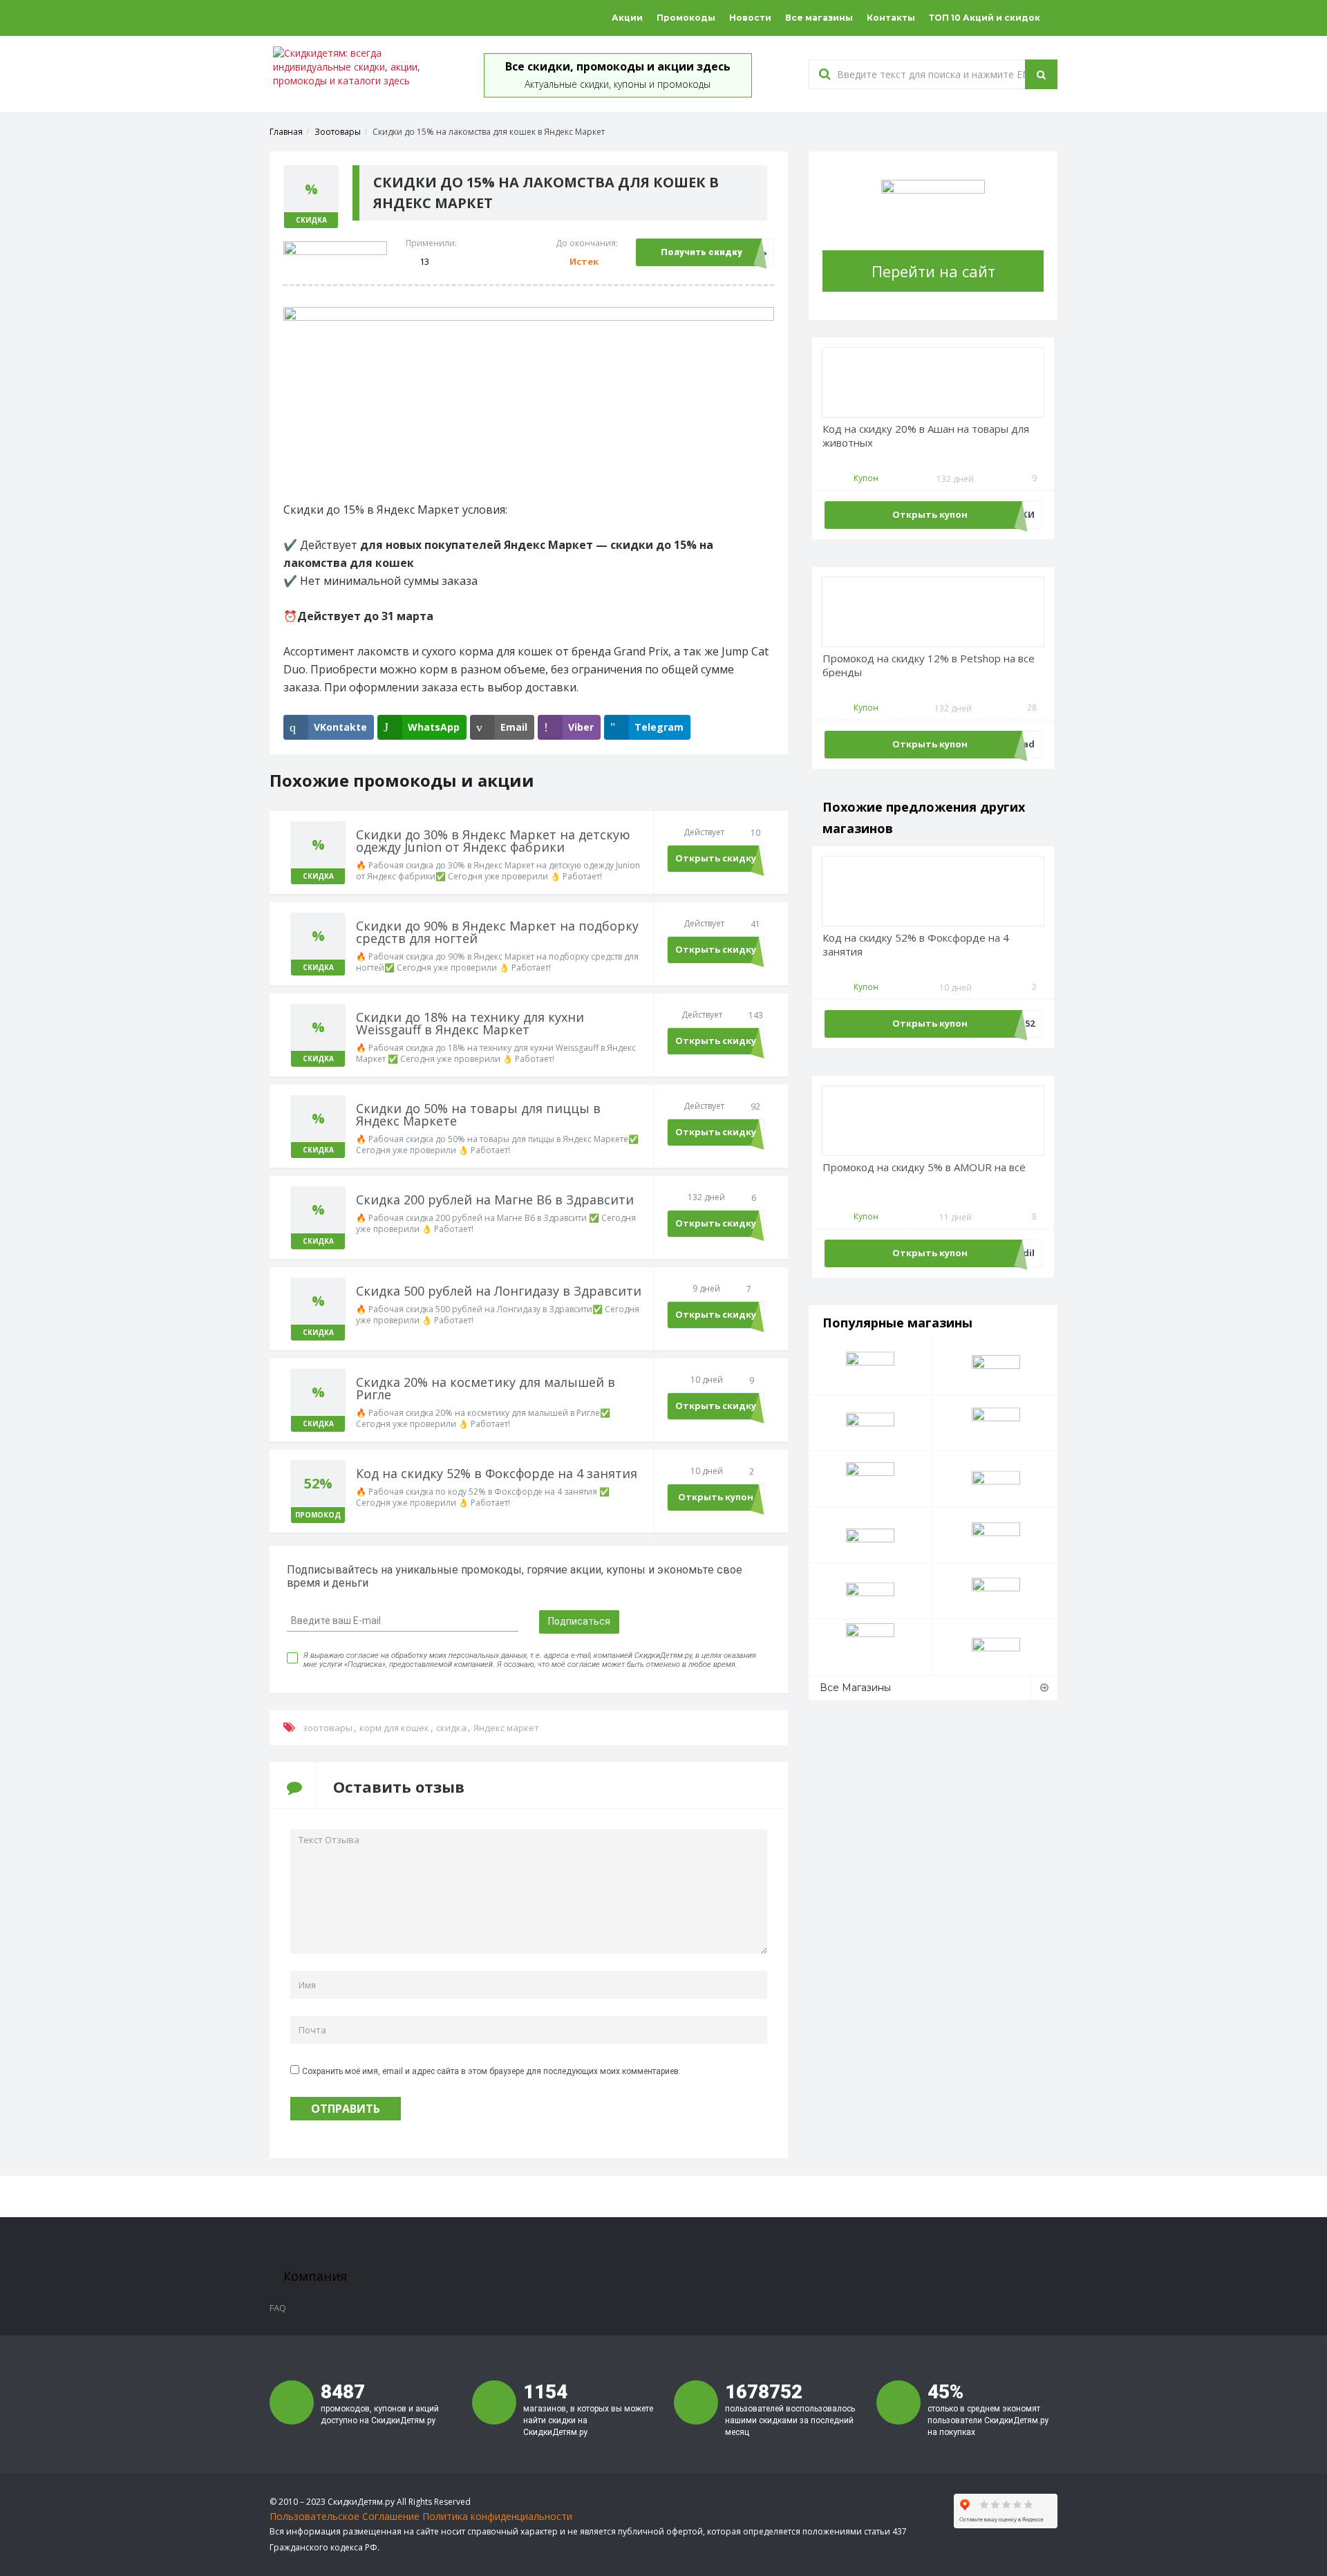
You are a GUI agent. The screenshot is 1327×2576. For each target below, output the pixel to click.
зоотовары (328, 1728)
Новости (750, 18)
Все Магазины (855, 1688)
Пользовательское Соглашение (345, 2516)
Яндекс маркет (506, 1728)
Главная (286, 132)
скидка (451, 1728)
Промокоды (686, 18)
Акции (627, 18)
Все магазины (819, 18)
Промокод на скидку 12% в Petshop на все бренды (929, 665)
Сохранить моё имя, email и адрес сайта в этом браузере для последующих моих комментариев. (491, 2071)
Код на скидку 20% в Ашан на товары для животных (926, 436)
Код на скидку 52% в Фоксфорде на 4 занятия (916, 945)
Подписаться (579, 1621)
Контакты (891, 18)
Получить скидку (702, 252)
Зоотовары (338, 132)
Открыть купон (716, 1497)
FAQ (278, 2308)
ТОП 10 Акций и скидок (985, 18)
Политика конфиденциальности (497, 2516)
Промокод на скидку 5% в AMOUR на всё (924, 1167)
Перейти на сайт (933, 271)
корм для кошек (394, 1728)
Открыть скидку (716, 858)
